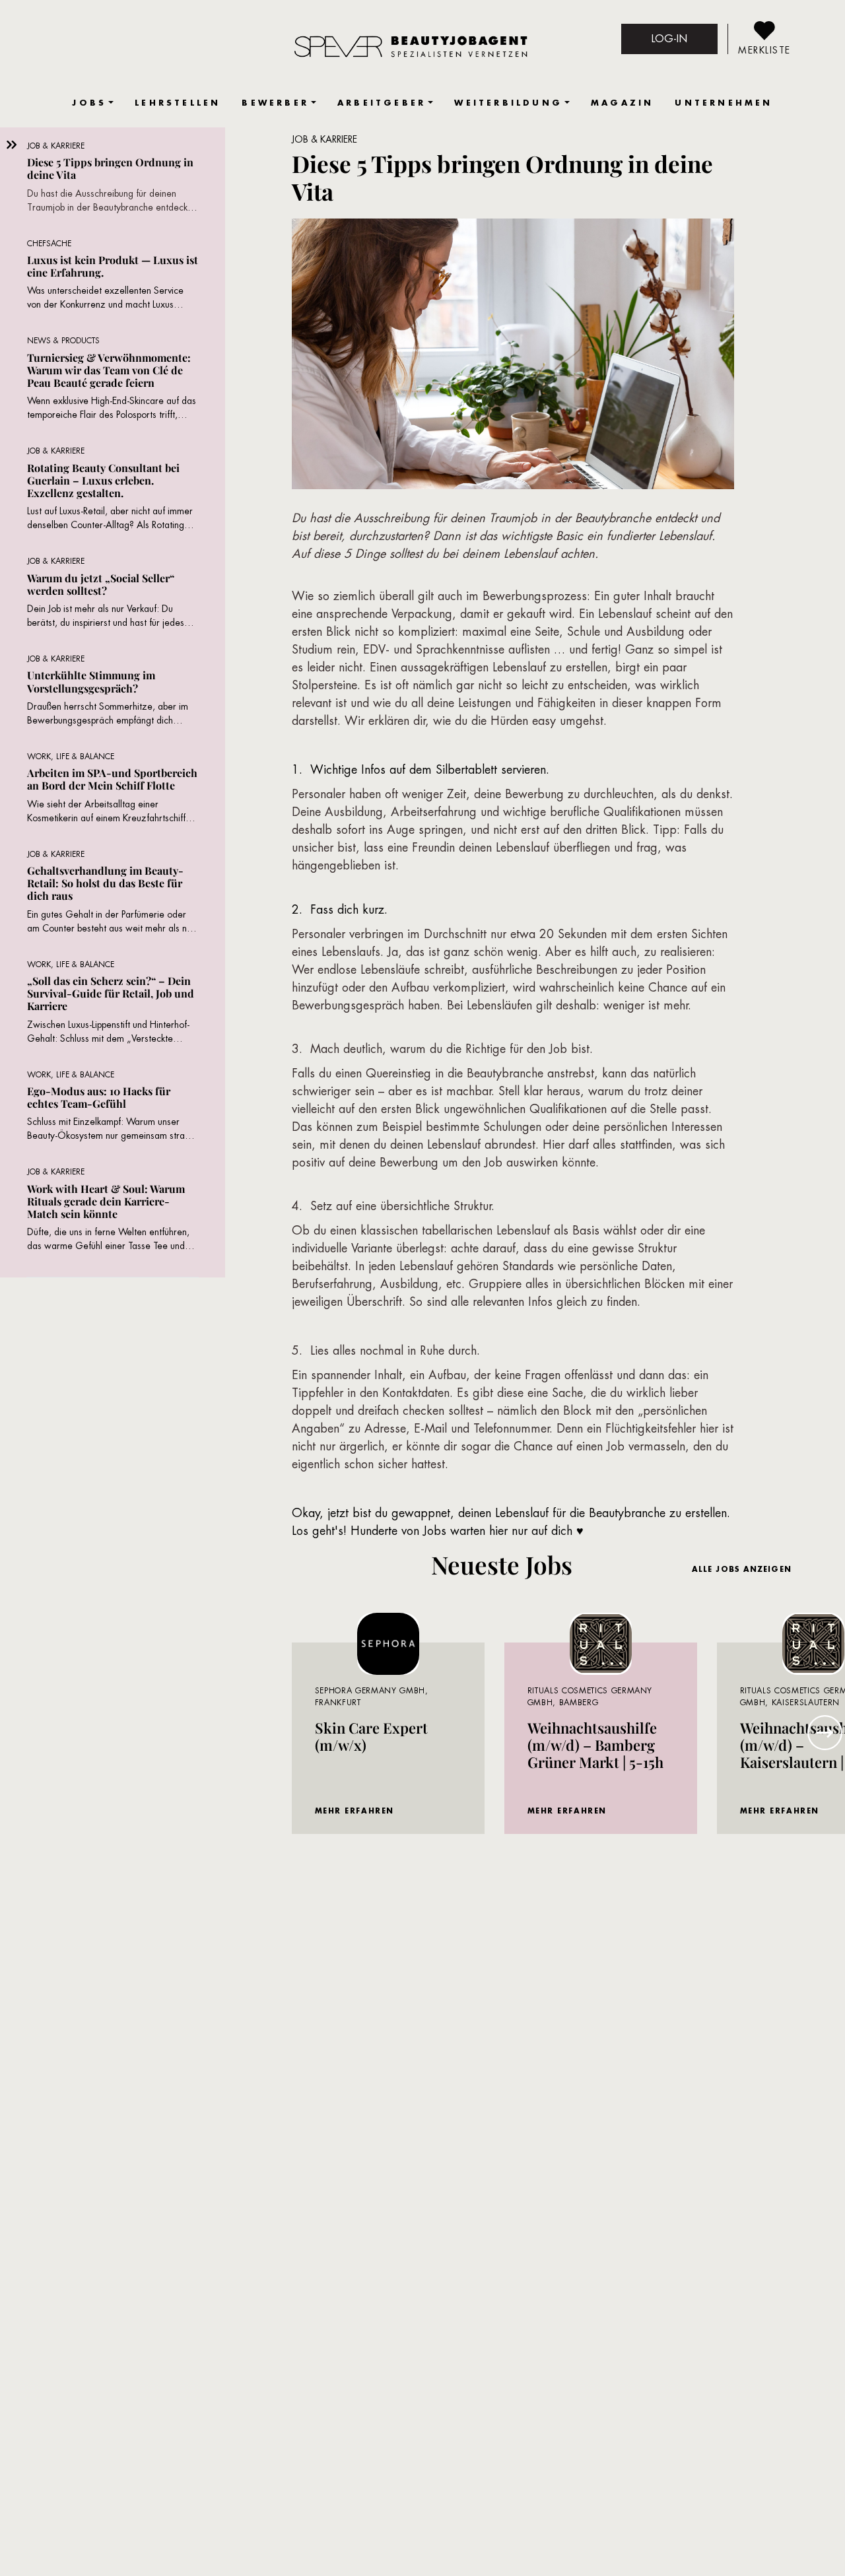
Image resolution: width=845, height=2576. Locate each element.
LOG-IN (669, 39)
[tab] (113, 183)
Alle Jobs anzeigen (742, 1569)
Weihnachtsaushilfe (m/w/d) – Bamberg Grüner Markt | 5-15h (595, 1745)
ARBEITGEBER (382, 103)
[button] (825, 1733)
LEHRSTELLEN (178, 103)
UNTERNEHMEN (724, 103)
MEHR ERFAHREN (355, 1811)
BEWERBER (275, 103)
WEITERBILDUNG (508, 103)
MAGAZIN (622, 103)
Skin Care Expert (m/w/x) (371, 1736)
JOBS (89, 103)
